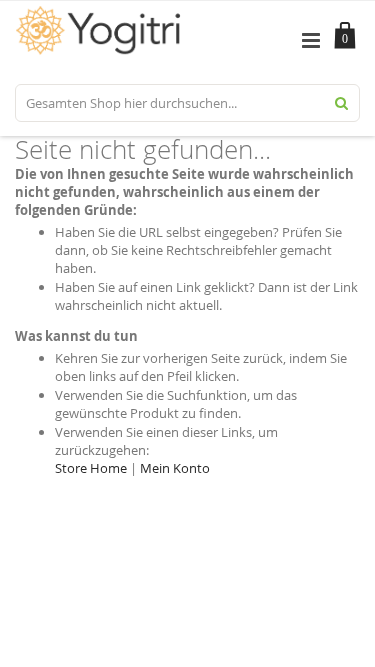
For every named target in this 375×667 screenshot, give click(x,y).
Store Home (91, 468)
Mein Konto (175, 468)
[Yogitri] (101, 16)
